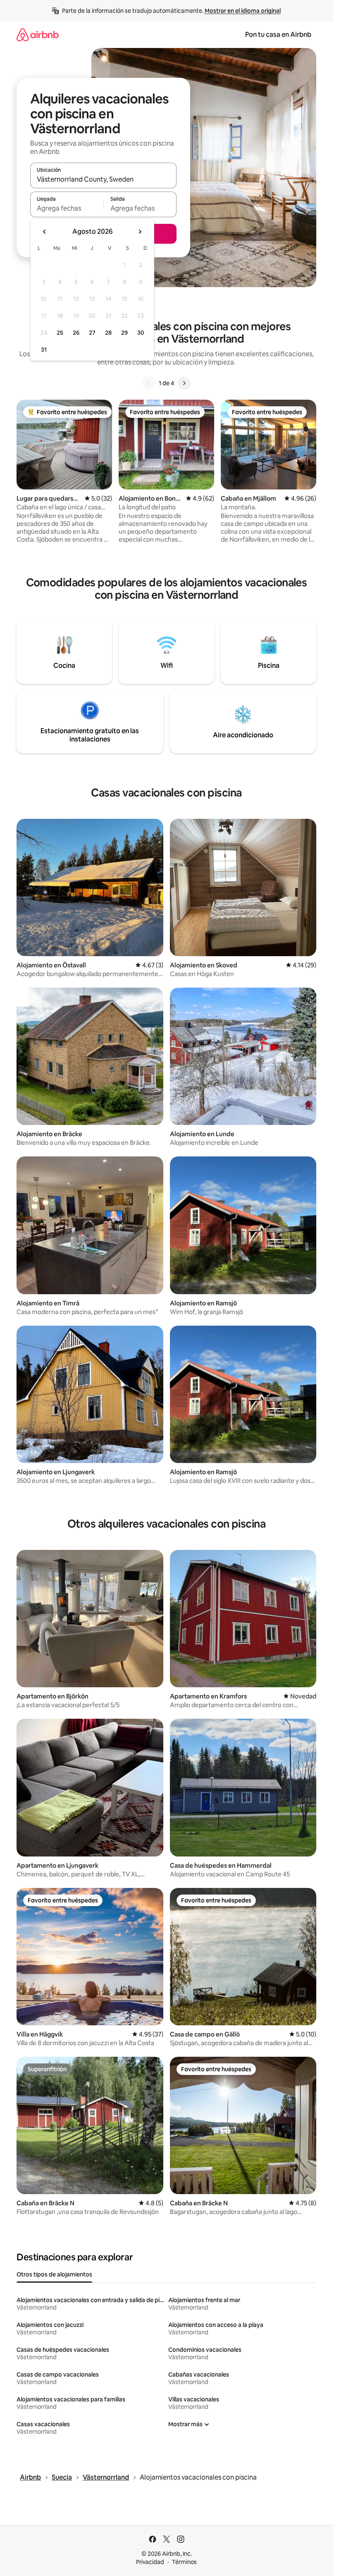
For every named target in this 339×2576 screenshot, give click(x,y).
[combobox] (103, 179)
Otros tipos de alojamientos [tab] (54, 2274)
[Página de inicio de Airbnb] (38, 35)
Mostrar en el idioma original (243, 11)
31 (44, 350)
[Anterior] (149, 383)
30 (141, 333)
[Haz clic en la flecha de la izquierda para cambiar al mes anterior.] (45, 232)
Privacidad (150, 2562)
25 (60, 333)
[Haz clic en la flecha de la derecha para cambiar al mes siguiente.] (140, 232)
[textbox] (67, 208)
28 (108, 333)
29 (124, 333)
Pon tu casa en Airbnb (278, 35)
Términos (184, 2562)
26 (76, 333)
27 (92, 333)
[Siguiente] (184, 383)
